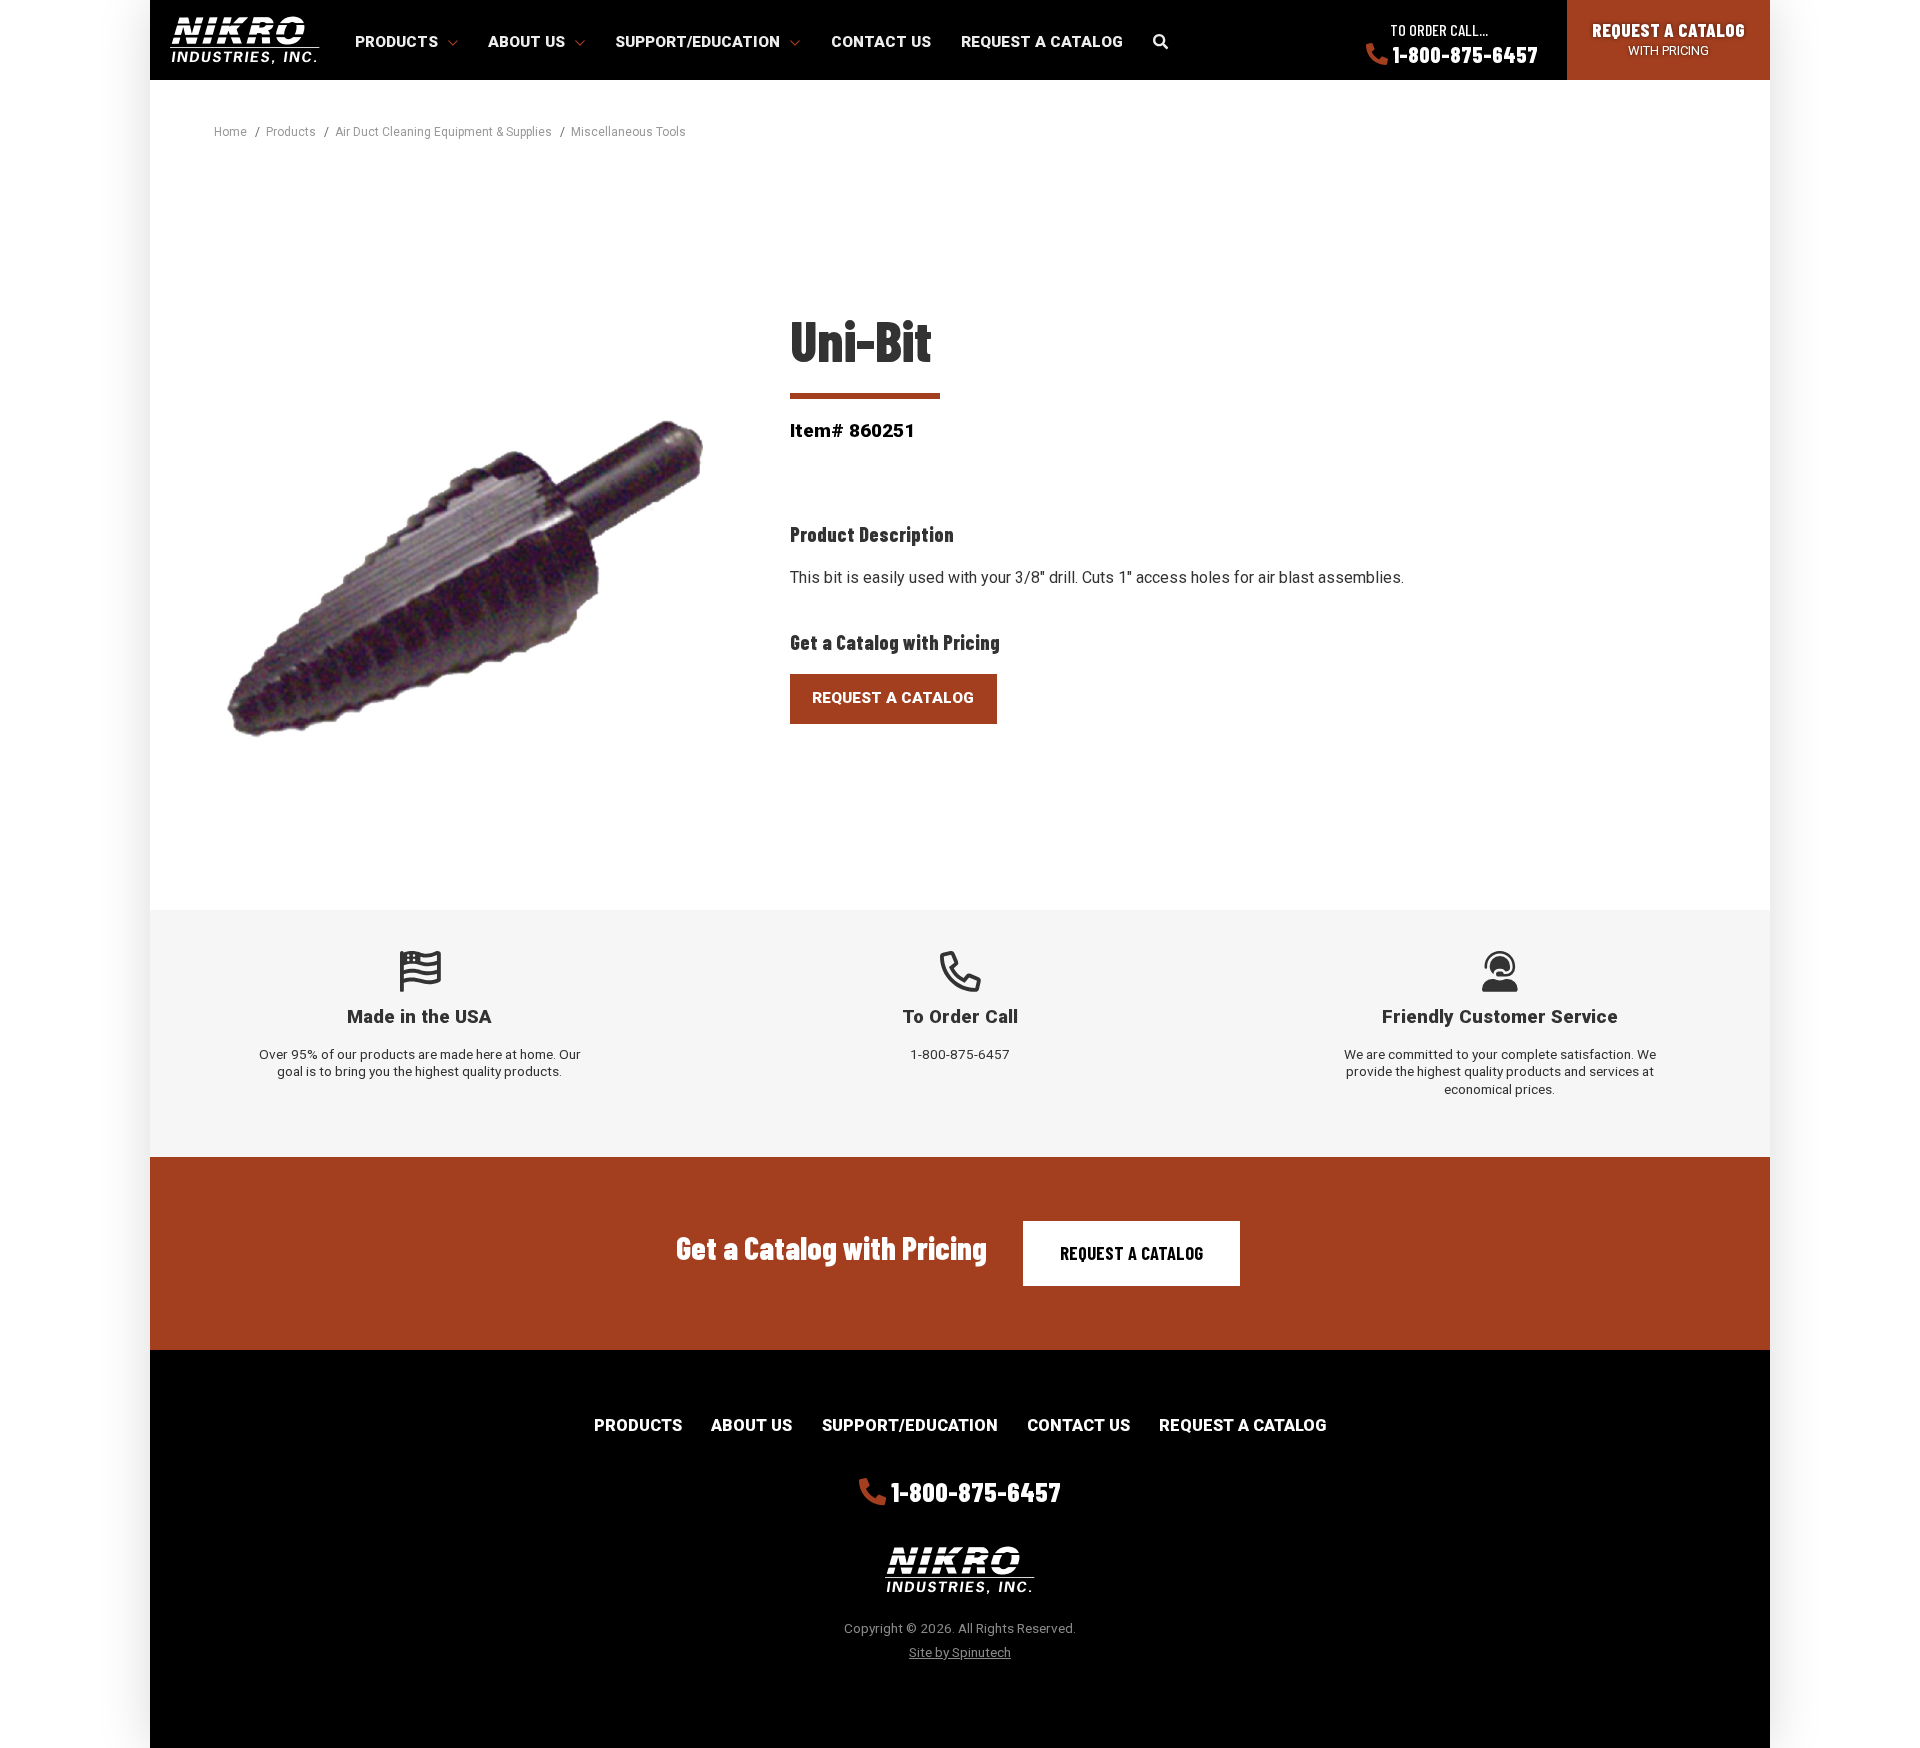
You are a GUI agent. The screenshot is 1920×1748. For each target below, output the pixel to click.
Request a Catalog (1042, 42)
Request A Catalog (893, 698)
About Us (528, 42)
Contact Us (881, 42)
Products (398, 42)
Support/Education (699, 42)
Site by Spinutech (960, 1652)
